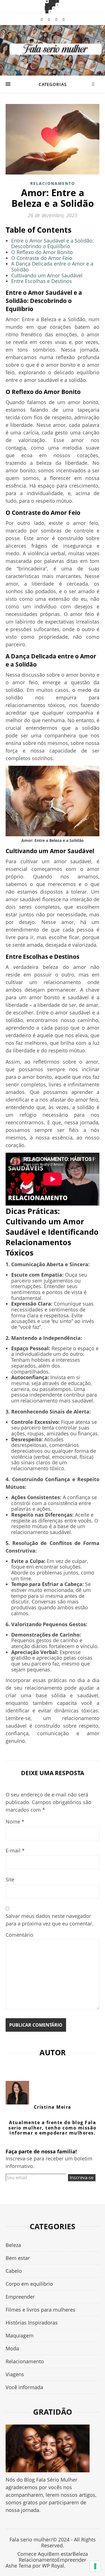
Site (10, 1879)
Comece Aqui (33, 2554)
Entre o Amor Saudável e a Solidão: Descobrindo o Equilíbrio (53, 243)
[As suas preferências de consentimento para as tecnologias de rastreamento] (95, 2566)
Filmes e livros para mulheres (40, 2310)
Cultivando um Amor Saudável (47, 275)
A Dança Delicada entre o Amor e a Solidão (52, 267)
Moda (12, 2348)
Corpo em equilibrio (29, 2284)
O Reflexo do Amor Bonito (42, 252)
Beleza (13, 2245)
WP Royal (53, 2566)
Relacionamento (53, 183)
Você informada (24, 2387)
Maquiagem (20, 2335)
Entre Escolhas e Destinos (42, 281)
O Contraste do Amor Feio (42, 258)
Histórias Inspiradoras (32, 2323)
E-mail (15, 1850)
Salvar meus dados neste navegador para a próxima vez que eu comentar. (50, 1920)
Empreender (20, 2297)
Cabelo (14, 2271)
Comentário (19, 1935)
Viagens (15, 2374)
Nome (15, 1821)
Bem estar (18, 2258)
